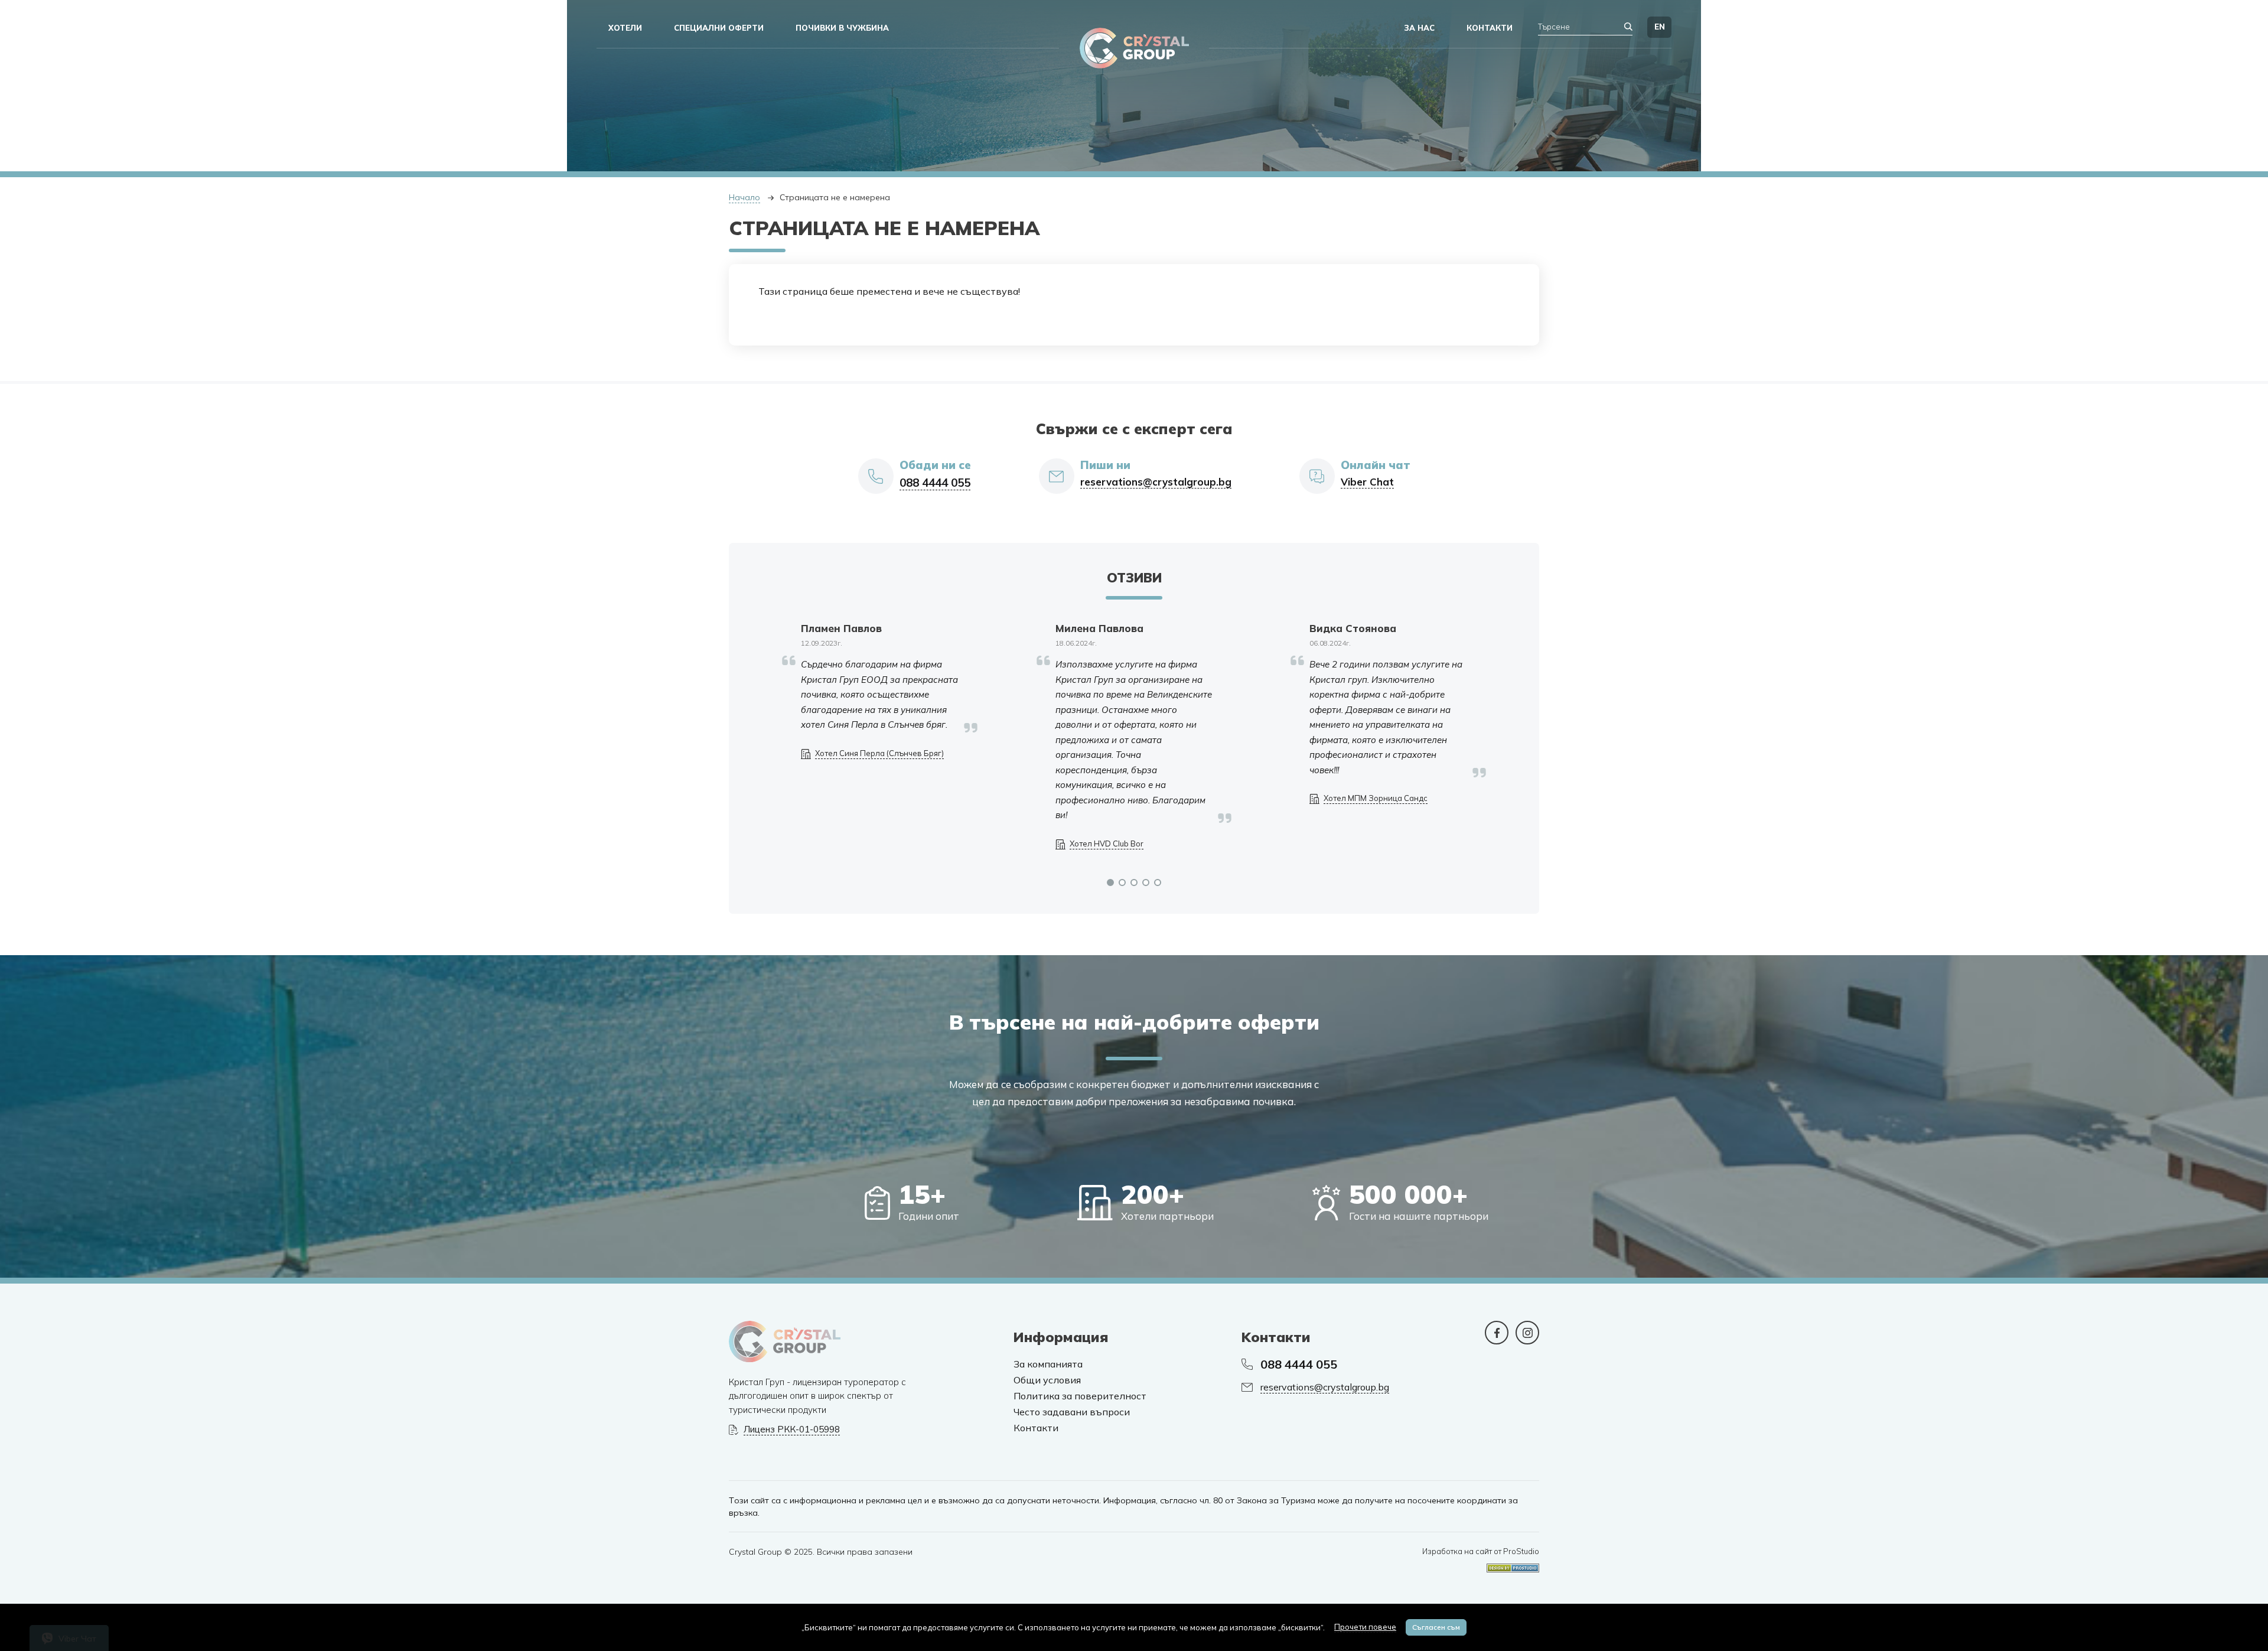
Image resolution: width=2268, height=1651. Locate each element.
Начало (744, 197)
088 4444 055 (935, 483)
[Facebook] (1497, 1333)
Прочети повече (1365, 1627)
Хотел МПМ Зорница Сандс (1376, 798)
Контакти (1036, 1428)
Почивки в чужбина (842, 28)
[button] (1110, 883)
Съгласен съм (1436, 1627)
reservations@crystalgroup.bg (1156, 482)
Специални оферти (719, 28)
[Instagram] (1527, 1333)
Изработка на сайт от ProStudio (1481, 1551)
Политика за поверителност (1080, 1396)
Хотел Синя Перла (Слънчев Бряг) (879, 753)
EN (1660, 27)
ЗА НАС (1420, 28)
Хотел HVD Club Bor (1107, 844)
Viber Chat (1367, 482)
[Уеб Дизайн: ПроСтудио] (1513, 1564)
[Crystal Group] (1134, 48)
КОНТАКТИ (1490, 28)
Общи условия (1047, 1380)
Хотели (625, 28)
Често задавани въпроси (1072, 1412)
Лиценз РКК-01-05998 (792, 1429)
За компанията (1048, 1364)
